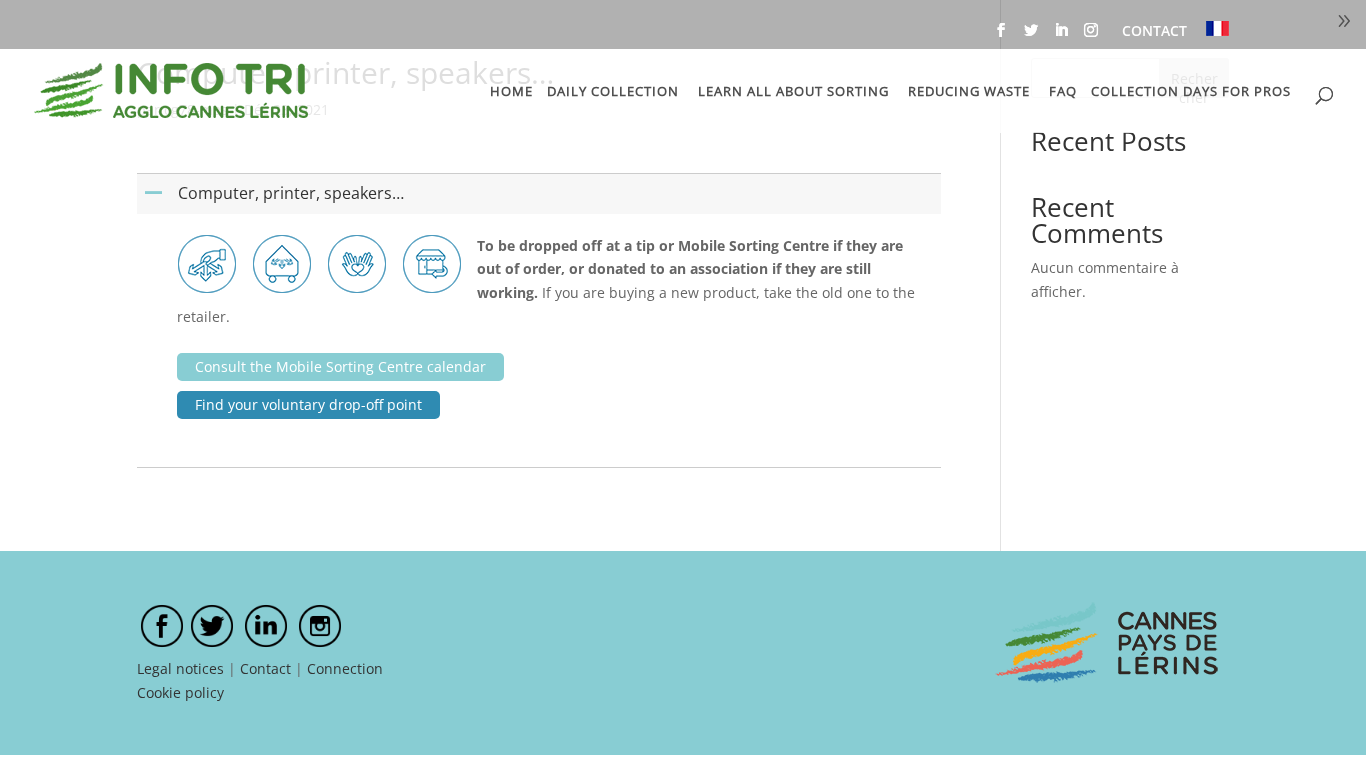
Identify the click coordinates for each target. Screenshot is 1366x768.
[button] (541, 194)
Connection (345, 668)
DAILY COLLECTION (613, 92)
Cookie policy (180, 692)
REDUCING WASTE (969, 92)
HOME (511, 92)
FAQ (1063, 92)
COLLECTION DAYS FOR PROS (1191, 92)
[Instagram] (1091, 36)
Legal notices (180, 668)
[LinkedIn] (1061, 36)
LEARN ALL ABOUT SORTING (793, 92)
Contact (265, 668)
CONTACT (1154, 32)
